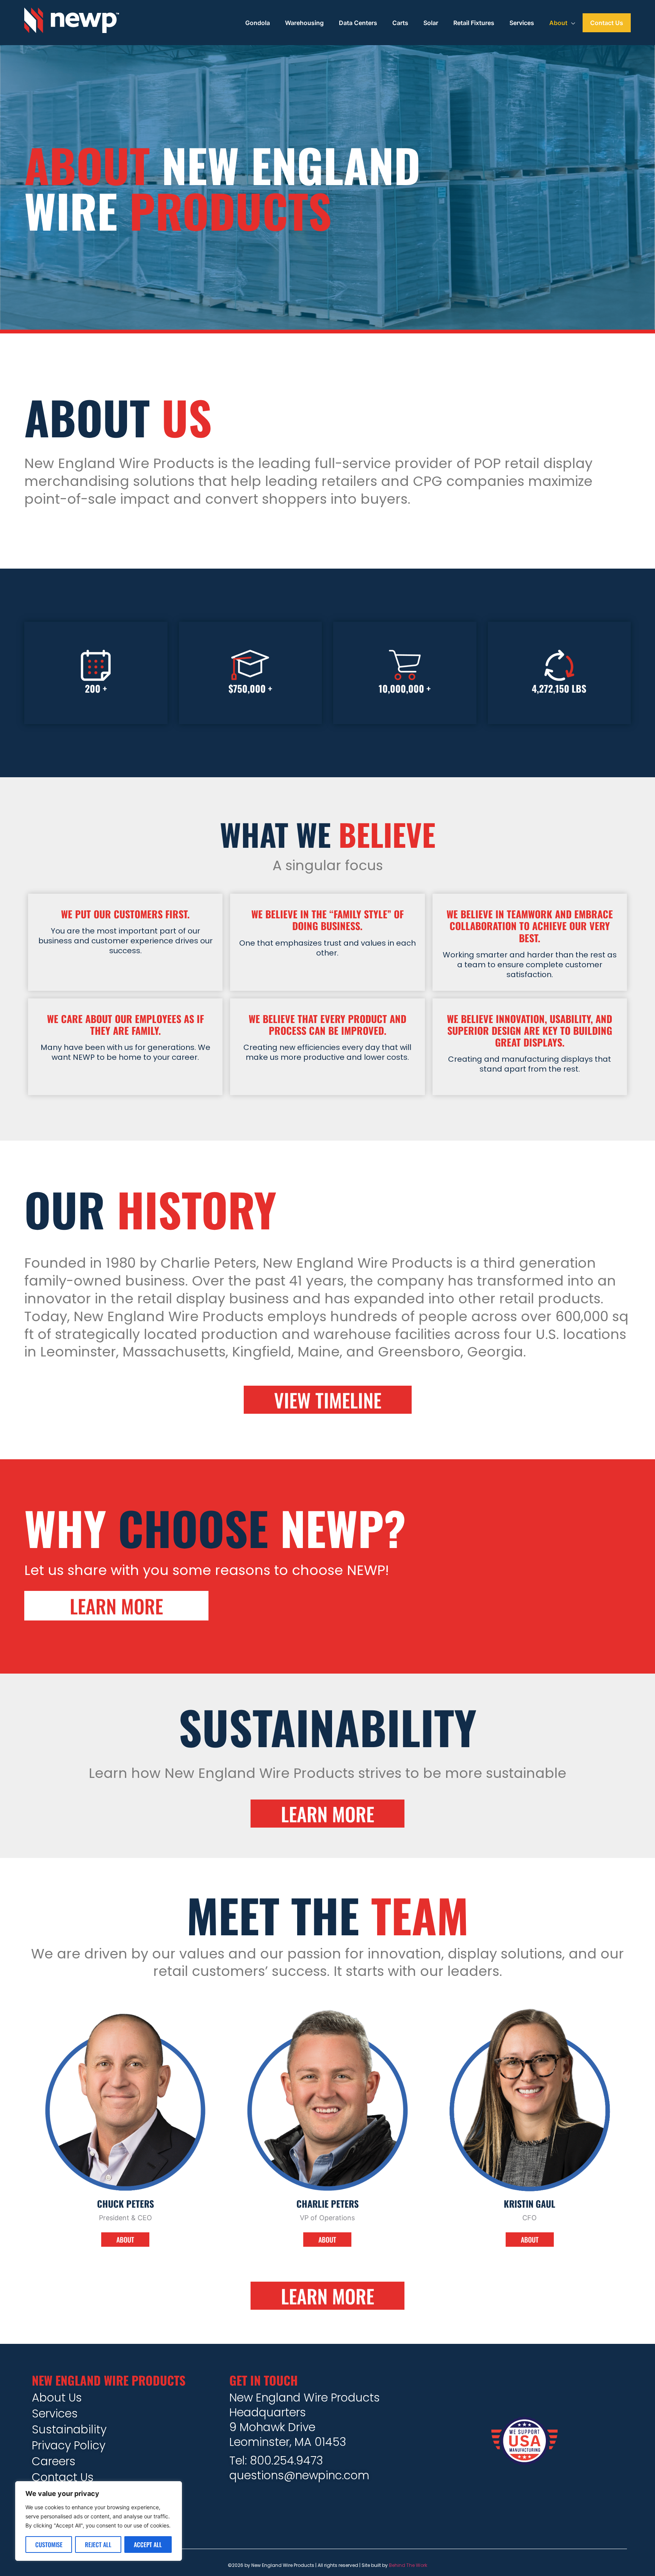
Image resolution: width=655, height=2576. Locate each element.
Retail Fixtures (474, 23)
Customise (49, 2545)
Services (522, 23)
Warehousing (304, 23)
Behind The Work (408, 2565)
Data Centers (358, 23)
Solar (431, 23)
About (558, 23)
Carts (400, 23)
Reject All (98, 2545)
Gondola (258, 23)
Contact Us (607, 23)
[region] (99, 2521)
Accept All (148, 2545)
